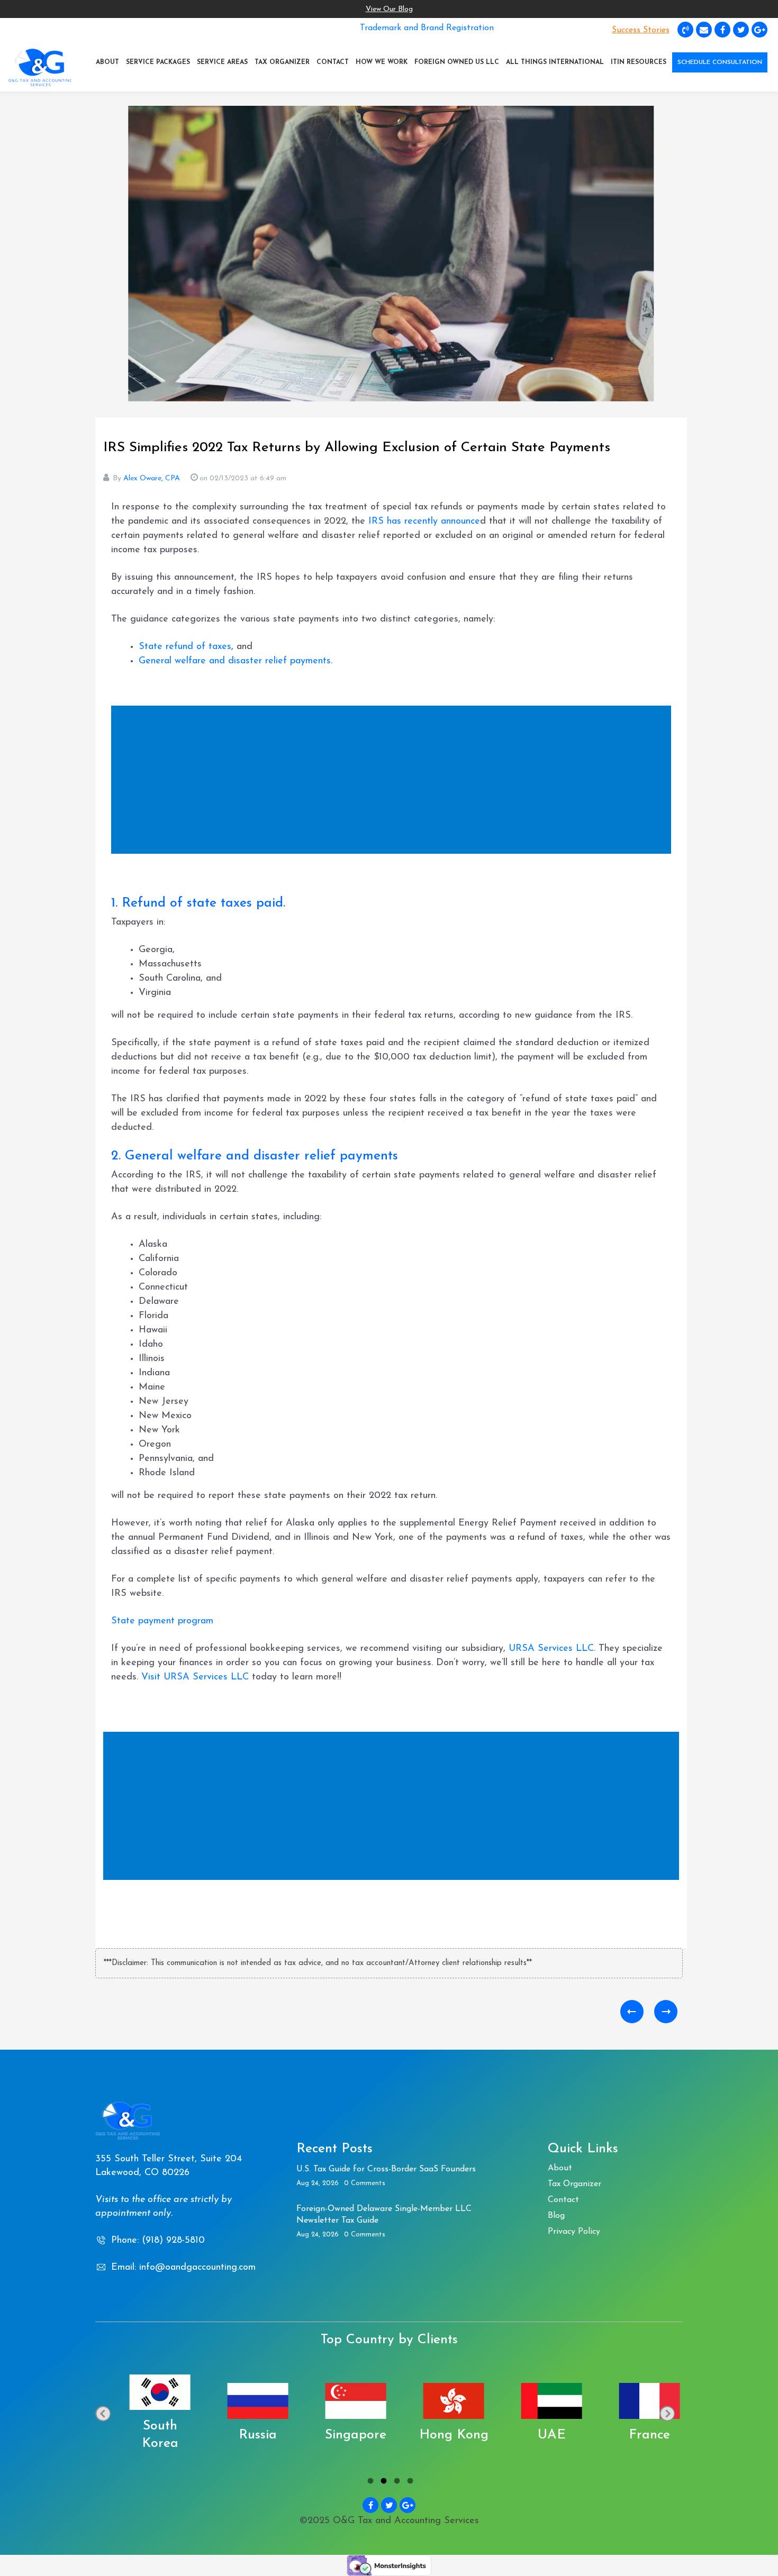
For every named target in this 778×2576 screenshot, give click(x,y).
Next (667, 2413)
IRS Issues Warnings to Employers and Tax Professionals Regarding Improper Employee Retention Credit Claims (666, 2012)
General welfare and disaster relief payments (235, 661)
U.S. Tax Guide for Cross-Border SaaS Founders (386, 2169)
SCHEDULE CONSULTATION (720, 62)
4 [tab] (409, 2482)
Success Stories (641, 30)
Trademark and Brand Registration (427, 28)
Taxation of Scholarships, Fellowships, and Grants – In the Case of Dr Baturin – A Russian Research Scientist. (632, 2012)
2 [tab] (382, 2482)
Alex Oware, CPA (152, 478)
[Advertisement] (394, 781)
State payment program (162, 1621)
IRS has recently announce (424, 522)
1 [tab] (369, 2482)
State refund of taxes (185, 647)
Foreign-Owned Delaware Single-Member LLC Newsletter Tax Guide (384, 2215)
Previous (103, 2413)
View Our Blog (389, 9)
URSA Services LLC (551, 1649)
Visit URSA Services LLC (195, 1677)
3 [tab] (396, 2482)
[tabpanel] (144, 2414)
